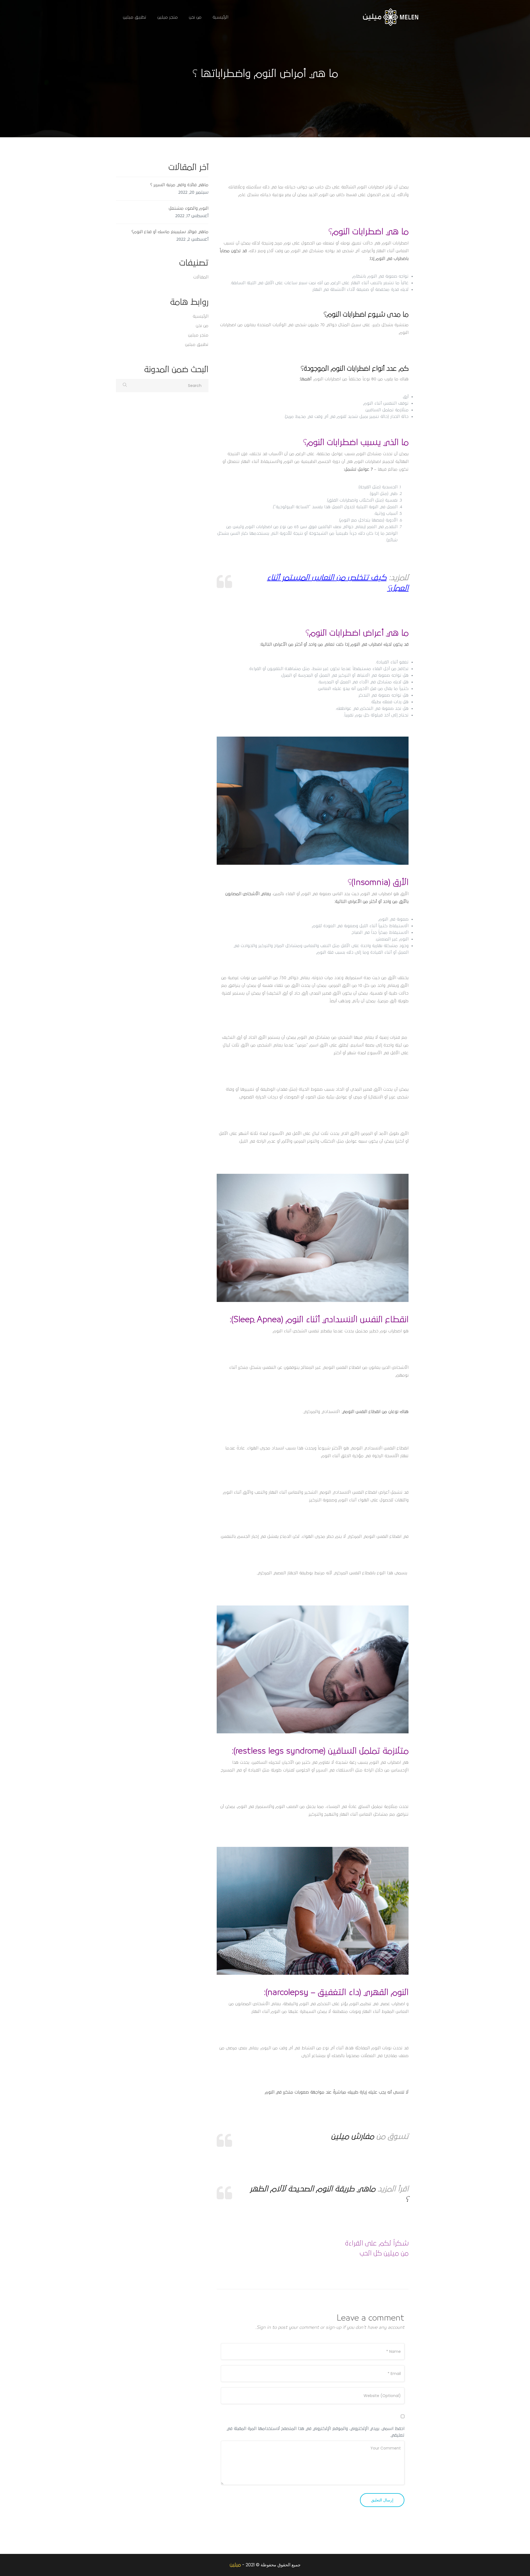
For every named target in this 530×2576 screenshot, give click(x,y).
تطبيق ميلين (135, 17)
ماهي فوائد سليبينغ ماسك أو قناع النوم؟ (170, 232)
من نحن (195, 17)
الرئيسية (220, 17)
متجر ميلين (168, 17)
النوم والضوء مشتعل (189, 208)
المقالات (201, 277)
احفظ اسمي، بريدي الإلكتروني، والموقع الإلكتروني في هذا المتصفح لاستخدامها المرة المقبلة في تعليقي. (316, 2432)
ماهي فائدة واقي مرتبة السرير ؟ (179, 185)
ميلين (235, 2565)
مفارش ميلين (353, 2136)
